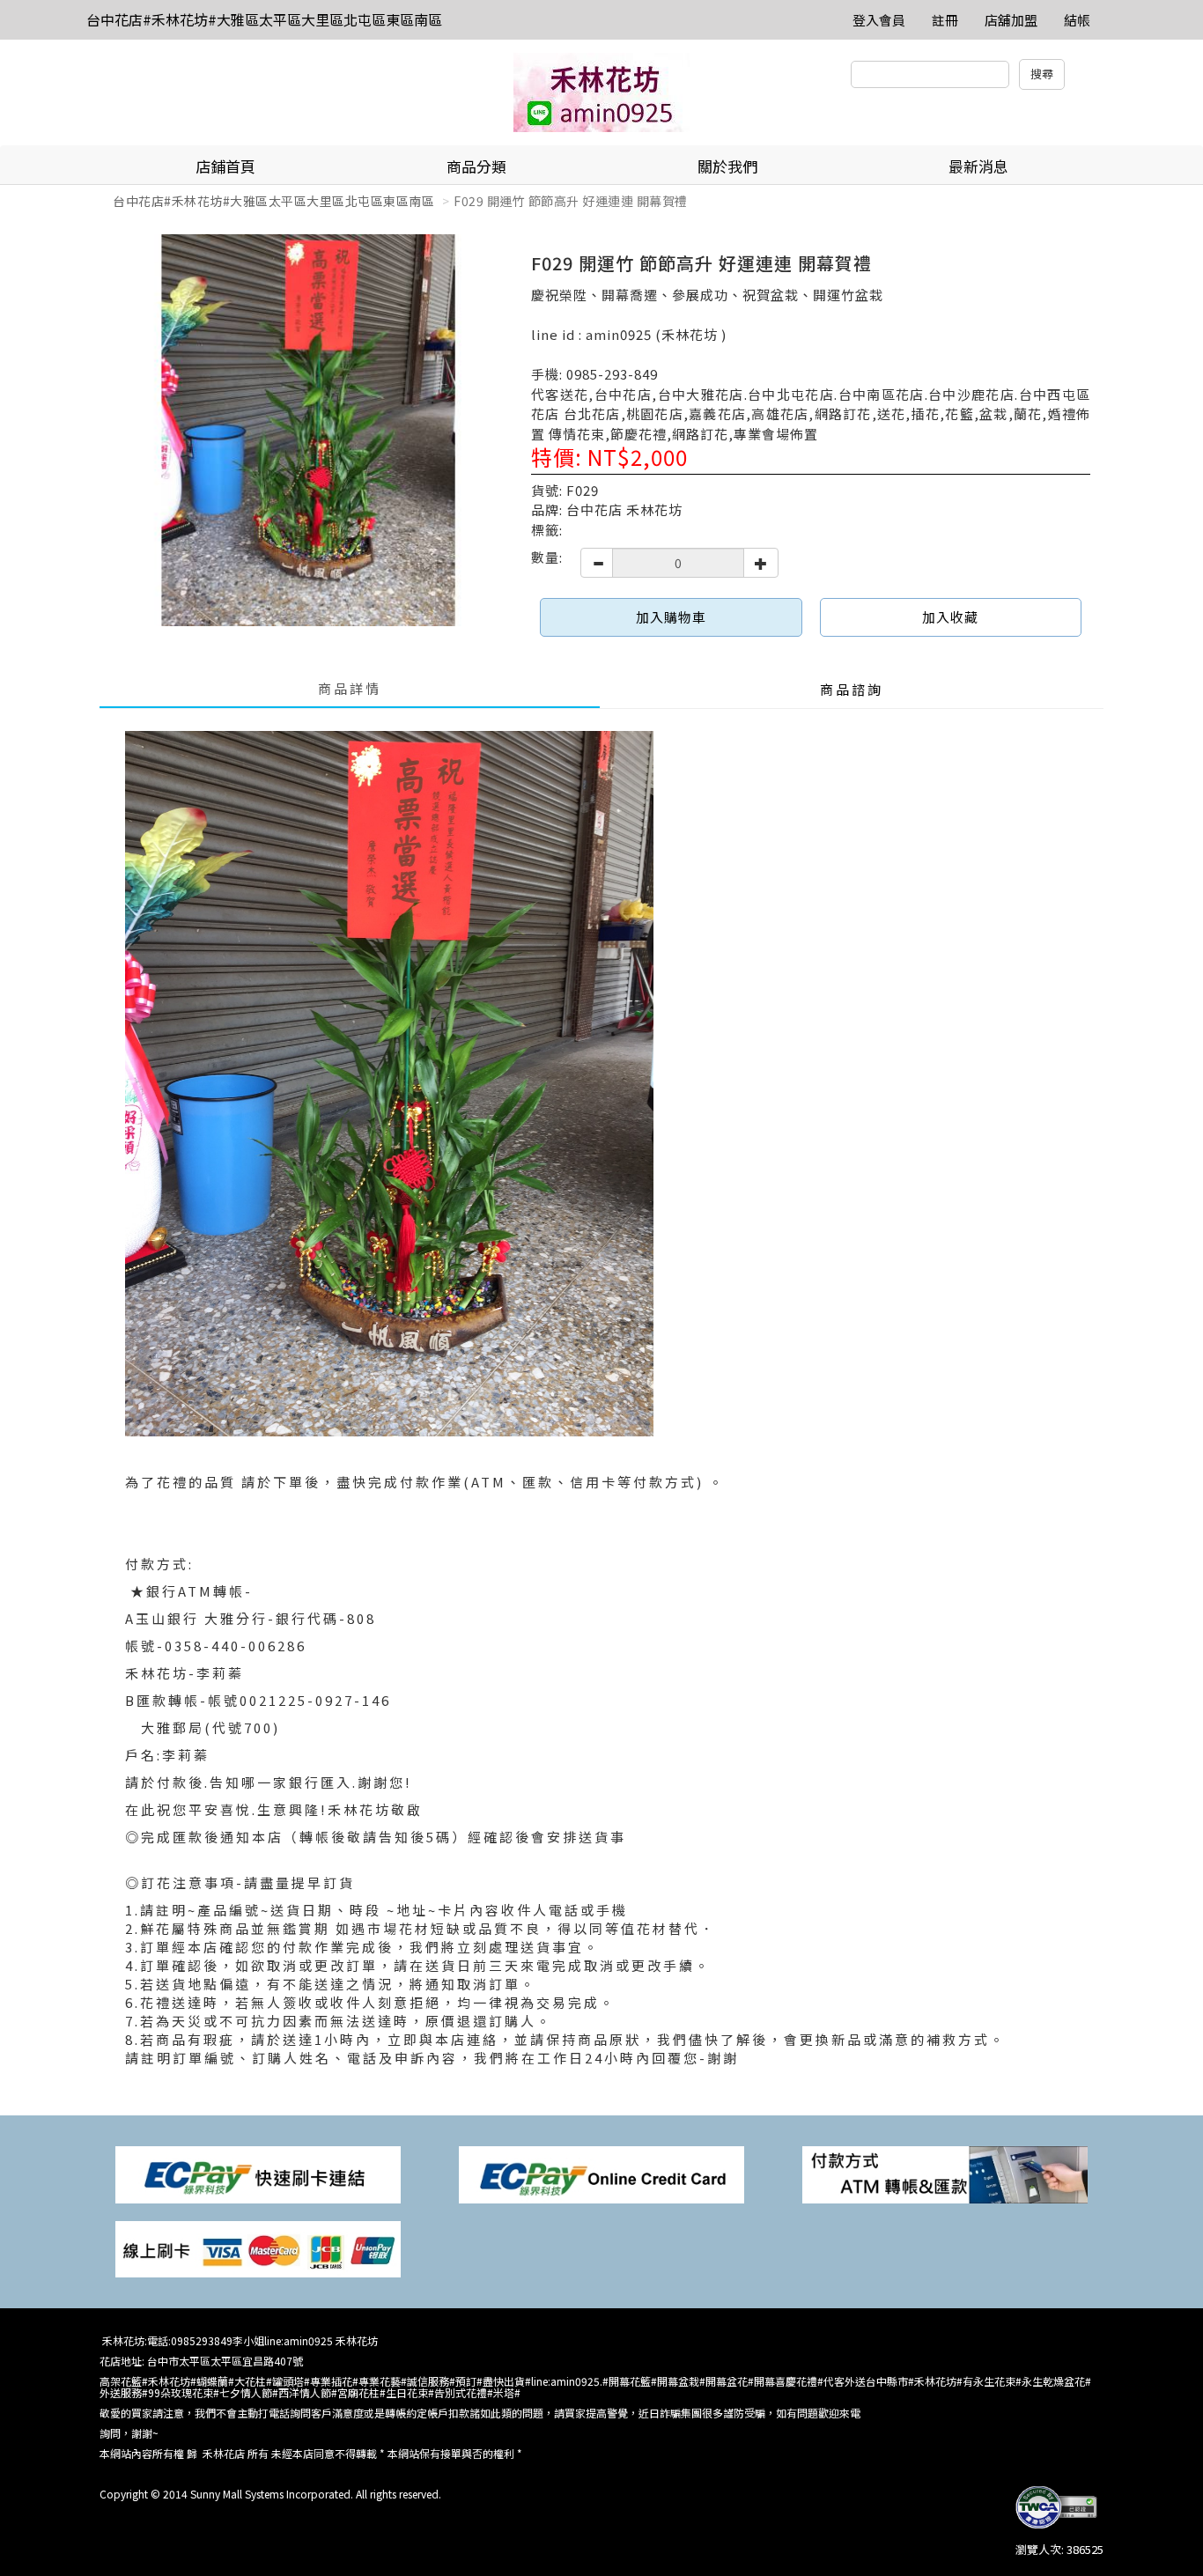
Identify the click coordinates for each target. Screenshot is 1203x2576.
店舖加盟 (1011, 20)
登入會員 (879, 20)
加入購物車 (671, 617)
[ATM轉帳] (945, 2173)
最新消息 (978, 166)
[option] (309, 430)
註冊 (945, 20)
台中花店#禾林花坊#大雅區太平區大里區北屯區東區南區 (264, 19)
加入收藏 (950, 617)
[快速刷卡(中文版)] (258, 2173)
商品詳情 (350, 688)
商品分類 (476, 166)
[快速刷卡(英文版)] (601, 2173)
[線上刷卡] (258, 2248)
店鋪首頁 (225, 166)
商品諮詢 (852, 689)
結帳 (1077, 20)
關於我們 (727, 166)
